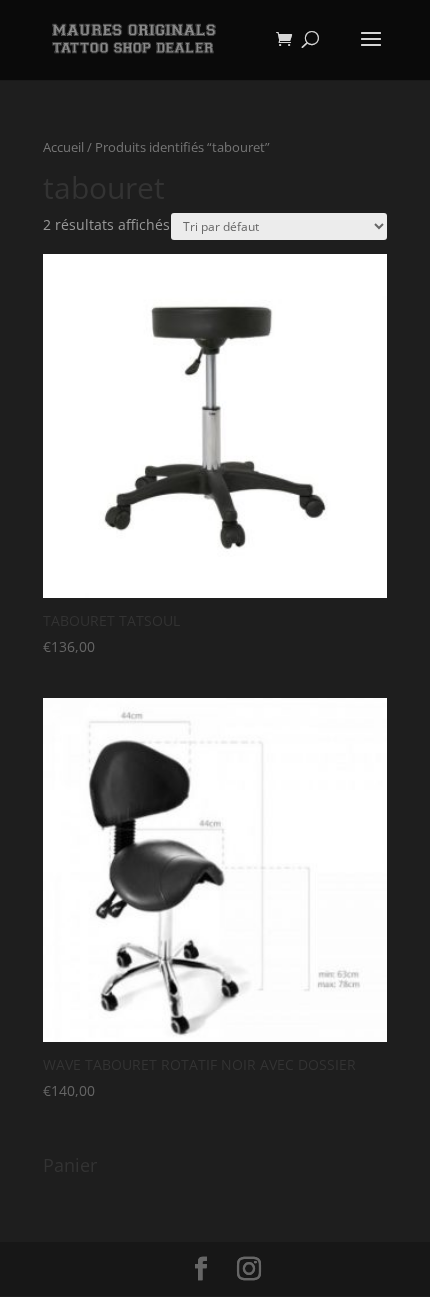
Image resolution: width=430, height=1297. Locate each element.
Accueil (63, 147)
